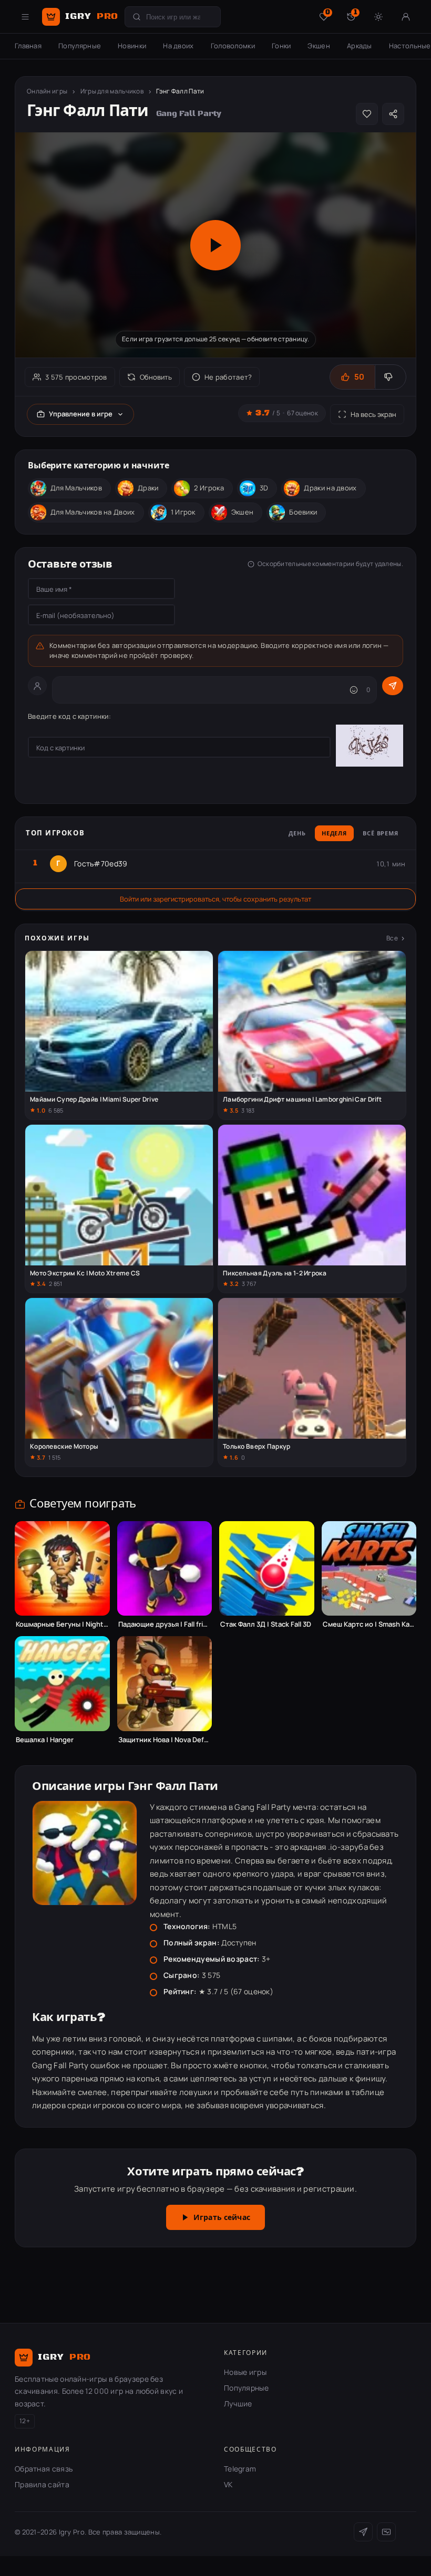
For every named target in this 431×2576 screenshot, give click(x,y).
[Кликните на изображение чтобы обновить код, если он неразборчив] (370, 747)
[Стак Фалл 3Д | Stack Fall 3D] (267, 1569)
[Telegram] (363, 2532)
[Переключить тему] (378, 17)
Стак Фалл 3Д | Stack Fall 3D (266, 1624)
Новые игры (245, 2372)
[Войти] (406, 17)
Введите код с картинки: (69, 716)
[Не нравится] (390, 377)
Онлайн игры (47, 91)
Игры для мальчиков (112, 91)
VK (228, 2484)
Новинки (132, 46)
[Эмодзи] (354, 690)
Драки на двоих (330, 488)
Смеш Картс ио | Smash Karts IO (369, 1624)
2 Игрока (209, 488)
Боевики (303, 512)
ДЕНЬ (297, 834)
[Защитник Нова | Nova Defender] (165, 1684)
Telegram (240, 2469)
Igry (92, 16)
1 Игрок (183, 512)
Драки (148, 488)
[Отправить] (393, 686)
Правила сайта (42, 2484)
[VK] (386, 2532)
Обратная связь (44, 2469)
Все (392, 938)
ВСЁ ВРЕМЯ (381, 834)
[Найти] (137, 17)
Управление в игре (81, 414)
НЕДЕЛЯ (334, 834)
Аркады (360, 46)
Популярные (80, 46)
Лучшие (238, 2404)
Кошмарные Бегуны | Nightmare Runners (62, 1624)
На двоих (178, 46)
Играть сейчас (222, 2218)
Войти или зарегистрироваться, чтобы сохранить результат (215, 899)
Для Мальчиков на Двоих (93, 512)
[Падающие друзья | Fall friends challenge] (165, 1569)
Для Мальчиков (76, 488)
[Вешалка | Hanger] (62, 1684)
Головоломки (233, 46)
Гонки (281, 46)
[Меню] (25, 17)
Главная (28, 46)
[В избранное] (367, 114)
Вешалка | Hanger (45, 1740)
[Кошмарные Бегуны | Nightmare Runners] (62, 1569)
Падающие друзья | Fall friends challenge (165, 1624)
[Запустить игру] (215, 245)
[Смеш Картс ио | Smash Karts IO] (369, 1569)
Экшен (319, 46)
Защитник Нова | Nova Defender (165, 1740)
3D (264, 488)
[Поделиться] (393, 114)
